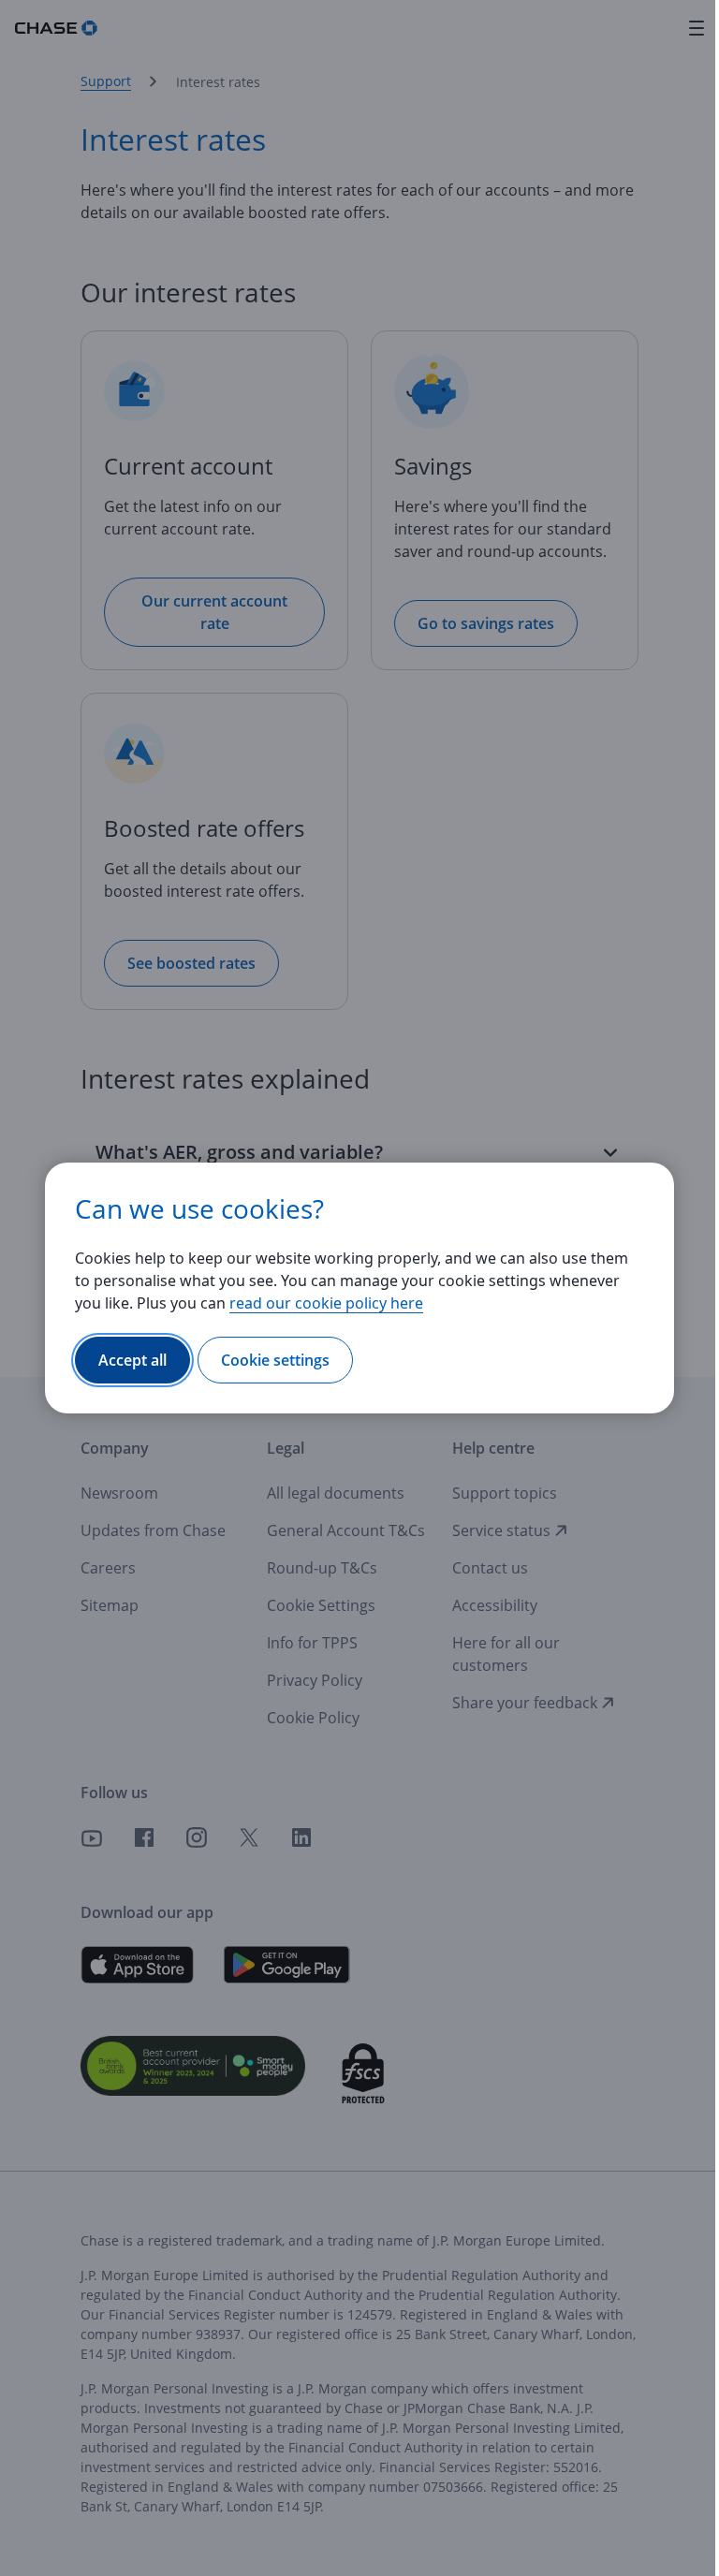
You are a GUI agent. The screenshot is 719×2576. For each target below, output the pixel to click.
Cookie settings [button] (275, 1360)
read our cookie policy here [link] (326, 1303)
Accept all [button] (132, 1360)
